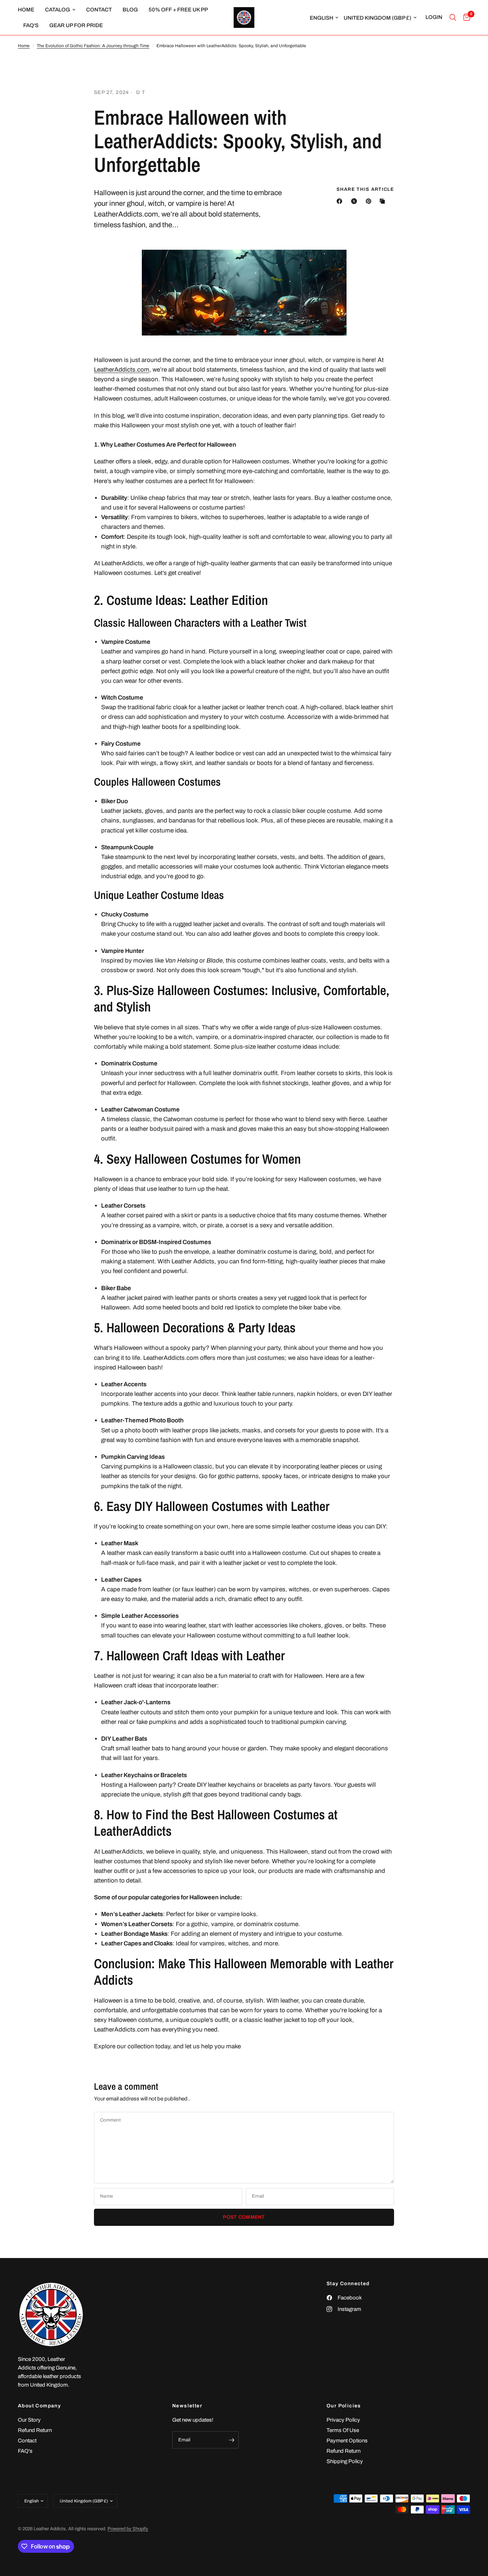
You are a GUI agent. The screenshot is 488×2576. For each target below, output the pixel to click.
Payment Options (347, 2441)
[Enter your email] (231, 2440)
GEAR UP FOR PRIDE (76, 25)
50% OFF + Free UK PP (178, 10)
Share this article (365, 190)
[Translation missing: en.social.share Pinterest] (370, 201)
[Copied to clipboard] (384, 201)
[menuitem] (29, 10)
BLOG (130, 10)
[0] (465, 18)
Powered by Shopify (128, 2529)
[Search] (453, 18)
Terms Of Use (343, 2430)
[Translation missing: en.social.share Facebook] (341, 201)
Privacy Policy (343, 2420)
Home (24, 46)
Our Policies (344, 2406)
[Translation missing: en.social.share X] (355, 201)
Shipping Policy (345, 2461)
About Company (39, 2406)
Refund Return (35, 2430)
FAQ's (31, 25)
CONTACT (99, 10)
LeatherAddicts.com (122, 370)
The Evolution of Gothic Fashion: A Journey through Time (93, 46)
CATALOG (58, 10)
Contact (27, 2441)
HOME (26, 10)
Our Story (29, 2420)
